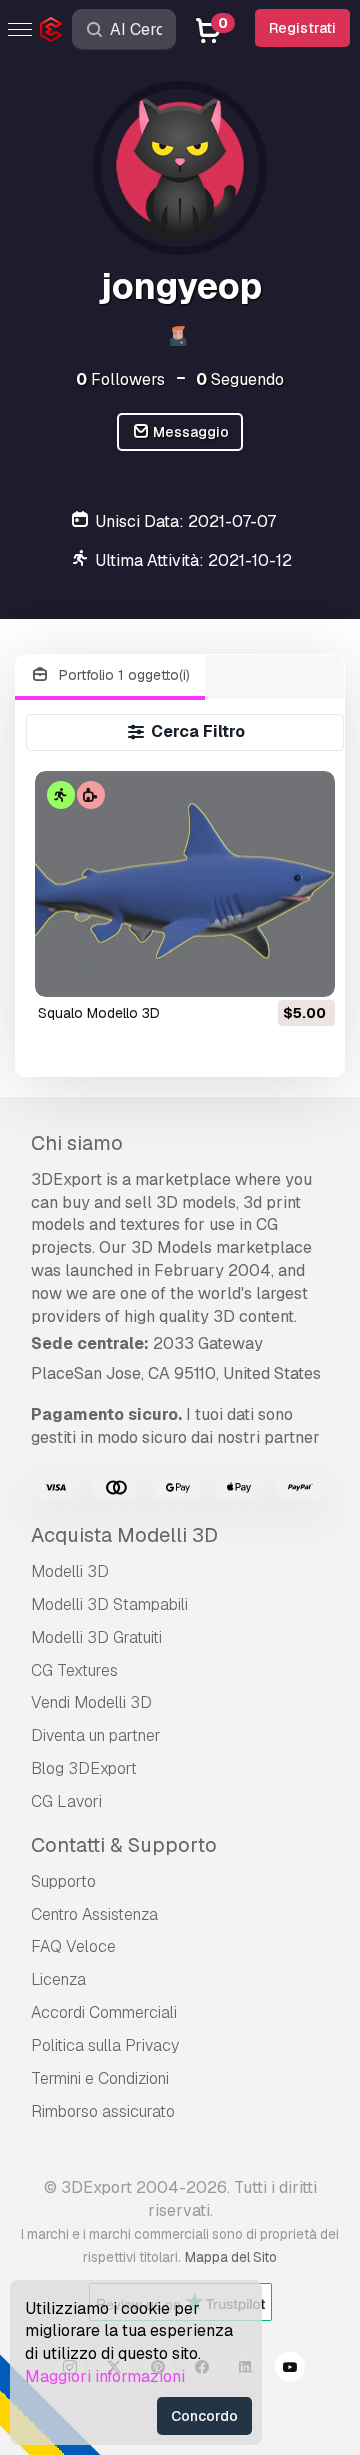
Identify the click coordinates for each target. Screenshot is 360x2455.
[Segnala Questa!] (306, 969)
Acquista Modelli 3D (124, 1535)
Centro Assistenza (94, 1914)
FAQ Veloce (73, 1946)
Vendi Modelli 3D (91, 1702)
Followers (120, 379)
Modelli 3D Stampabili (109, 1604)
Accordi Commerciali (104, 2012)
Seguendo (240, 379)
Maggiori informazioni (105, 2376)
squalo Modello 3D (99, 1013)
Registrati (302, 28)
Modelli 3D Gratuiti (96, 1637)
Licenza (58, 1979)
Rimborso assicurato (103, 2111)
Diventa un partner (96, 1735)
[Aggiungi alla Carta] (265, 969)
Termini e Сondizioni (100, 2078)
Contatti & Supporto (124, 1845)
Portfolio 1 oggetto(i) (122, 675)
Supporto (63, 1881)
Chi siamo (77, 1143)
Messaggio (189, 432)
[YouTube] (290, 2370)
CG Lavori (66, 1801)
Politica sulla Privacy (105, 2045)
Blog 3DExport (84, 1768)
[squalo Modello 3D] (185, 883)
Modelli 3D (70, 1571)
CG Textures (74, 1670)
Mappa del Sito (231, 2257)
